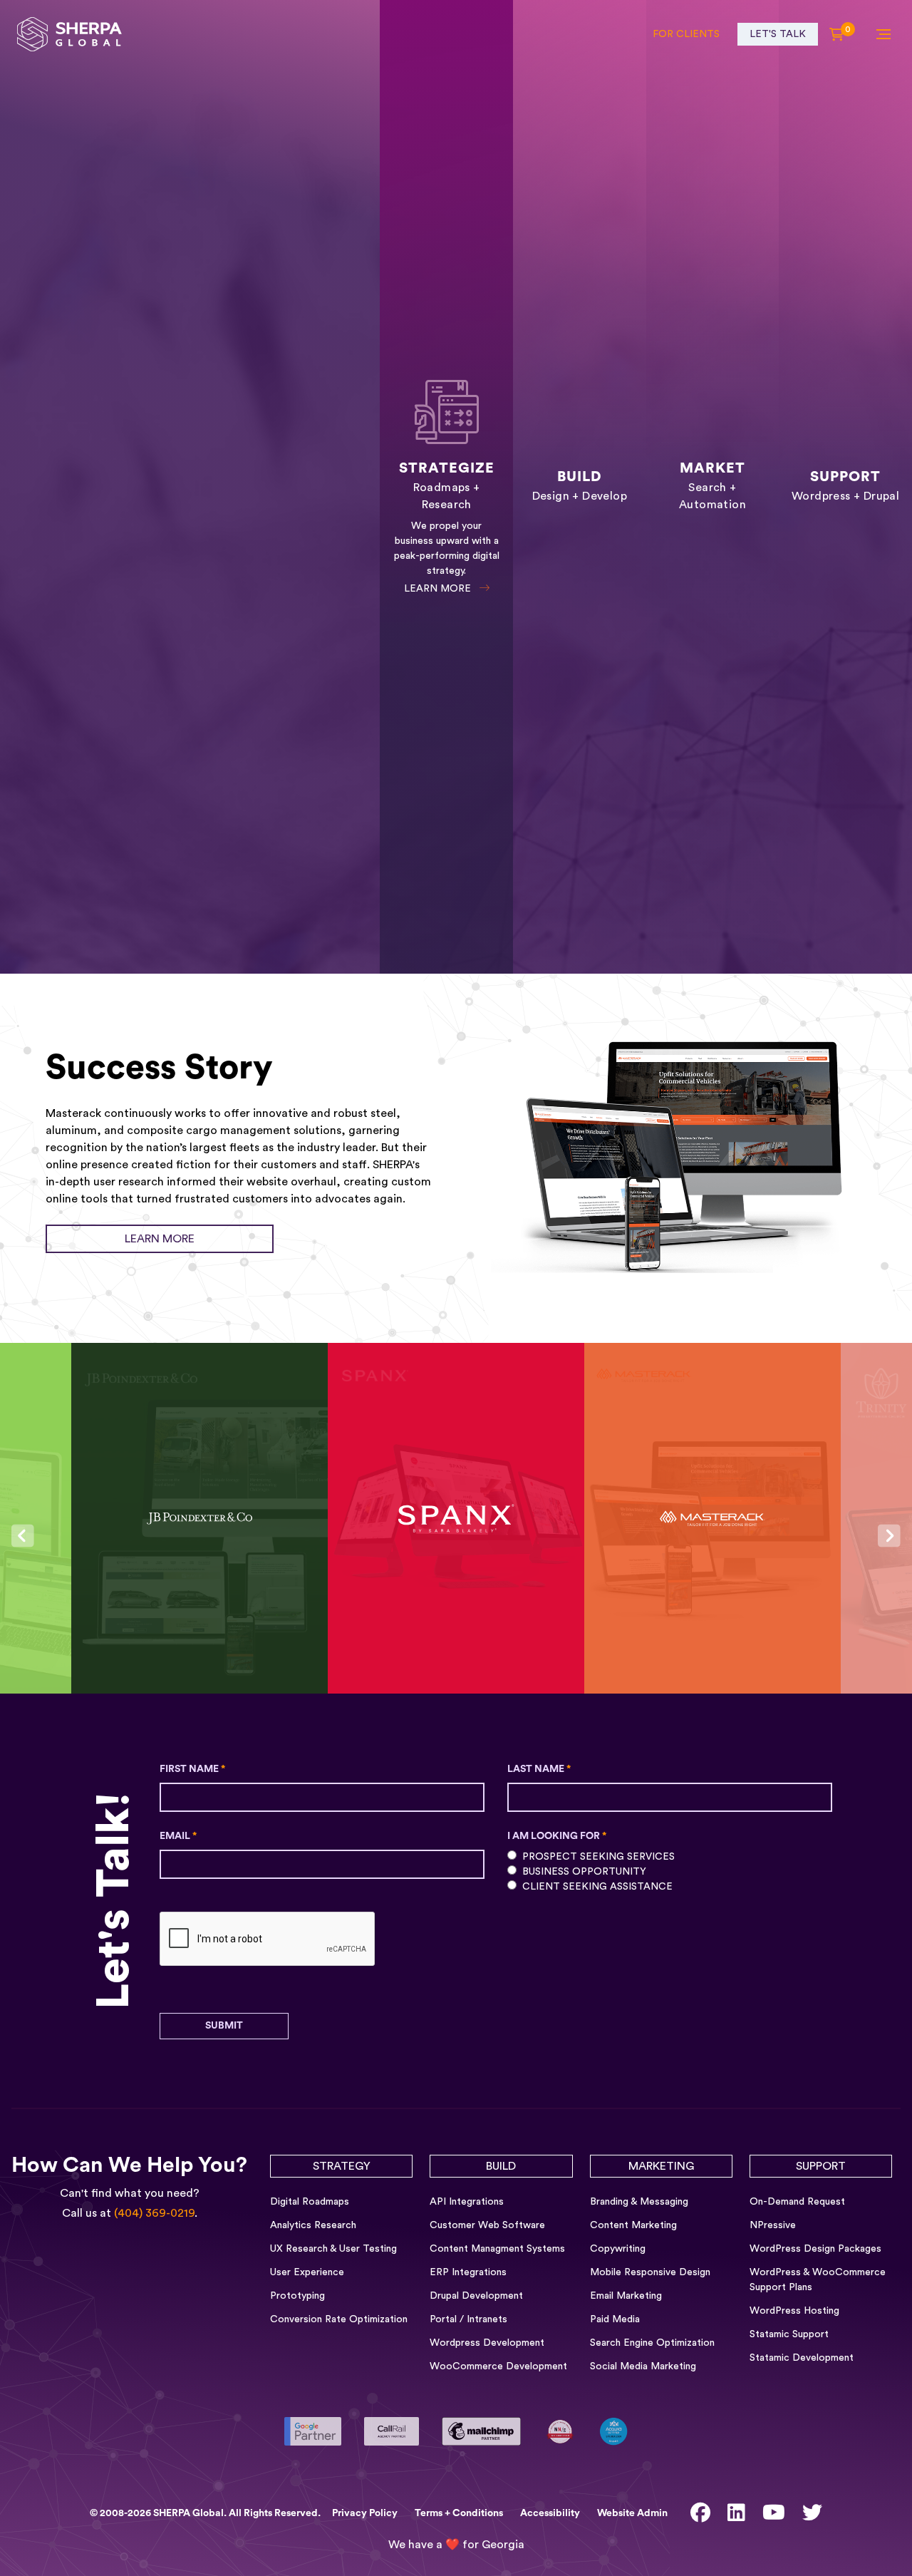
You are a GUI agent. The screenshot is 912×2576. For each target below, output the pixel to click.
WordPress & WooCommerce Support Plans (818, 2280)
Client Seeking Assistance (597, 1887)
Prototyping (297, 2296)
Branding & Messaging (639, 2202)
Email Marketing (626, 2296)
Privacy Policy (365, 2513)
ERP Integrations (468, 2272)
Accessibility (550, 2513)
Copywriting (618, 2249)
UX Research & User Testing (333, 2249)
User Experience (307, 2272)
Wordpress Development (487, 2343)
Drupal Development (476, 2296)
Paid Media (615, 2319)
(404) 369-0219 (154, 2213)
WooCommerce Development (498, 2366)
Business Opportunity (584, 1872)
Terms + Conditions (459, 2513)
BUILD (501, 2166)
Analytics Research (313, 2225)
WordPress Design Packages (815, 2249)
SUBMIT (224, 2026)
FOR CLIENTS (686, 34)
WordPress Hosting (794, 2311)
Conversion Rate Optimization (339, 2319)
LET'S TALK (778, 34)
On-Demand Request (797, 2202)
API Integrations (467, 2202)
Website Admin (632, 2513)
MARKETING (661, 2166)
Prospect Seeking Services (598, 1857)
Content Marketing (633, 2225)
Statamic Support (789, 2334)
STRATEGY (342, 2166)
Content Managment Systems (497, 2249)
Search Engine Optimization (652, 2343)
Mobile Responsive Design (650, 2272)
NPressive (773, 2225)
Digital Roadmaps (310, 2202)
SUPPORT (821, 2166)
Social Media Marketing (643, 2366)
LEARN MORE (439, 589)
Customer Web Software (487, 2225)
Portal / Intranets (468, 2319)
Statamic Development (802, 2358)
